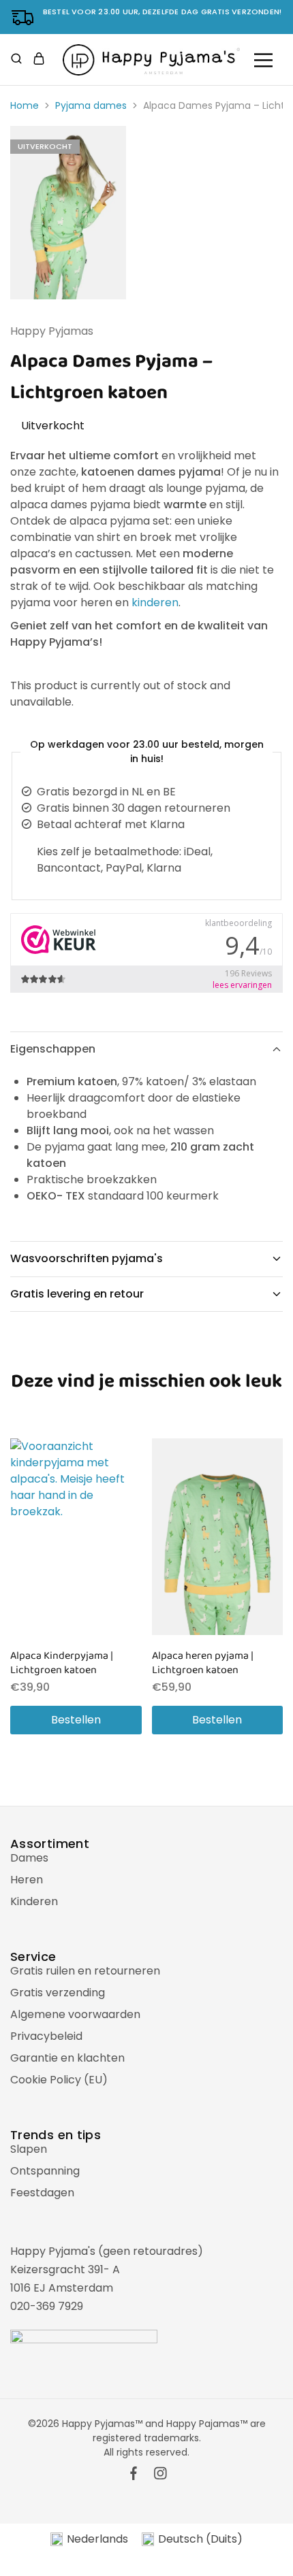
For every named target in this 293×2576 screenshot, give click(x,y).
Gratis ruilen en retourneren (85, 1971)
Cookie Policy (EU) (59, 2080)
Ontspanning (45, 2171)
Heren (27, 1880)
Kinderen (34, 1901)
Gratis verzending (58, 1993)
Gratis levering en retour (77, 1294)
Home (25, 105)
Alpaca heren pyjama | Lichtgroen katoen (203, 1663)
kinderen (155, 602)
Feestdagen (42, 2193)
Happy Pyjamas (52, 331)
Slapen (29, 2149)
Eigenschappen (53, 1049)
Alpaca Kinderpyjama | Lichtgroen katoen (62, 1663)
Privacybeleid (46, 2036)
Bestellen (76, 1720)
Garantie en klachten (67, 2058)
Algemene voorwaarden (75, 2014)
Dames (29, 1858)
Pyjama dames (91, 105)
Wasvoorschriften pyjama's (87, 1258)
